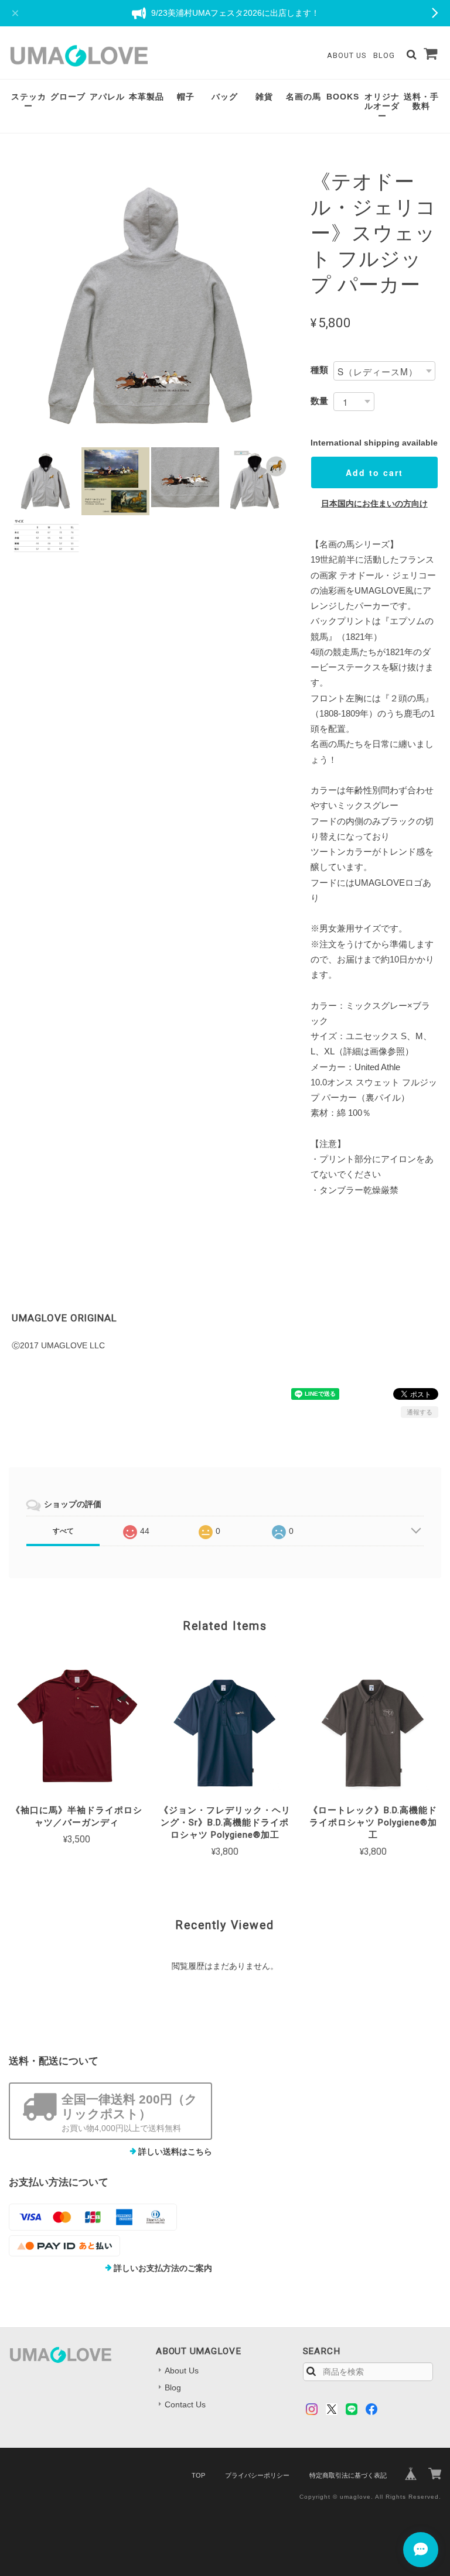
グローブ (68, 97)
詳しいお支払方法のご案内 (163, 2268)
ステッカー (29, 102)
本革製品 (146, 97)
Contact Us (185, 2404)
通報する (420, 1412)
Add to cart (374, 472)
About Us (347, 55)
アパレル (107, 97)
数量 (319, 401)
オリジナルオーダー (382, 107)
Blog (384, 55)
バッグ (225, 97)
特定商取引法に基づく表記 (348, 2475)
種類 (319, 370)
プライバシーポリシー (257, 2475)
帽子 (186, 97)
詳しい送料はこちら (175, 2152)
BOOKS (343, 97)
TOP (198, 2475)
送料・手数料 (421, 102)
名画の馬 (304, 97)
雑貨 (264, 97)
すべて (63, 1531)
